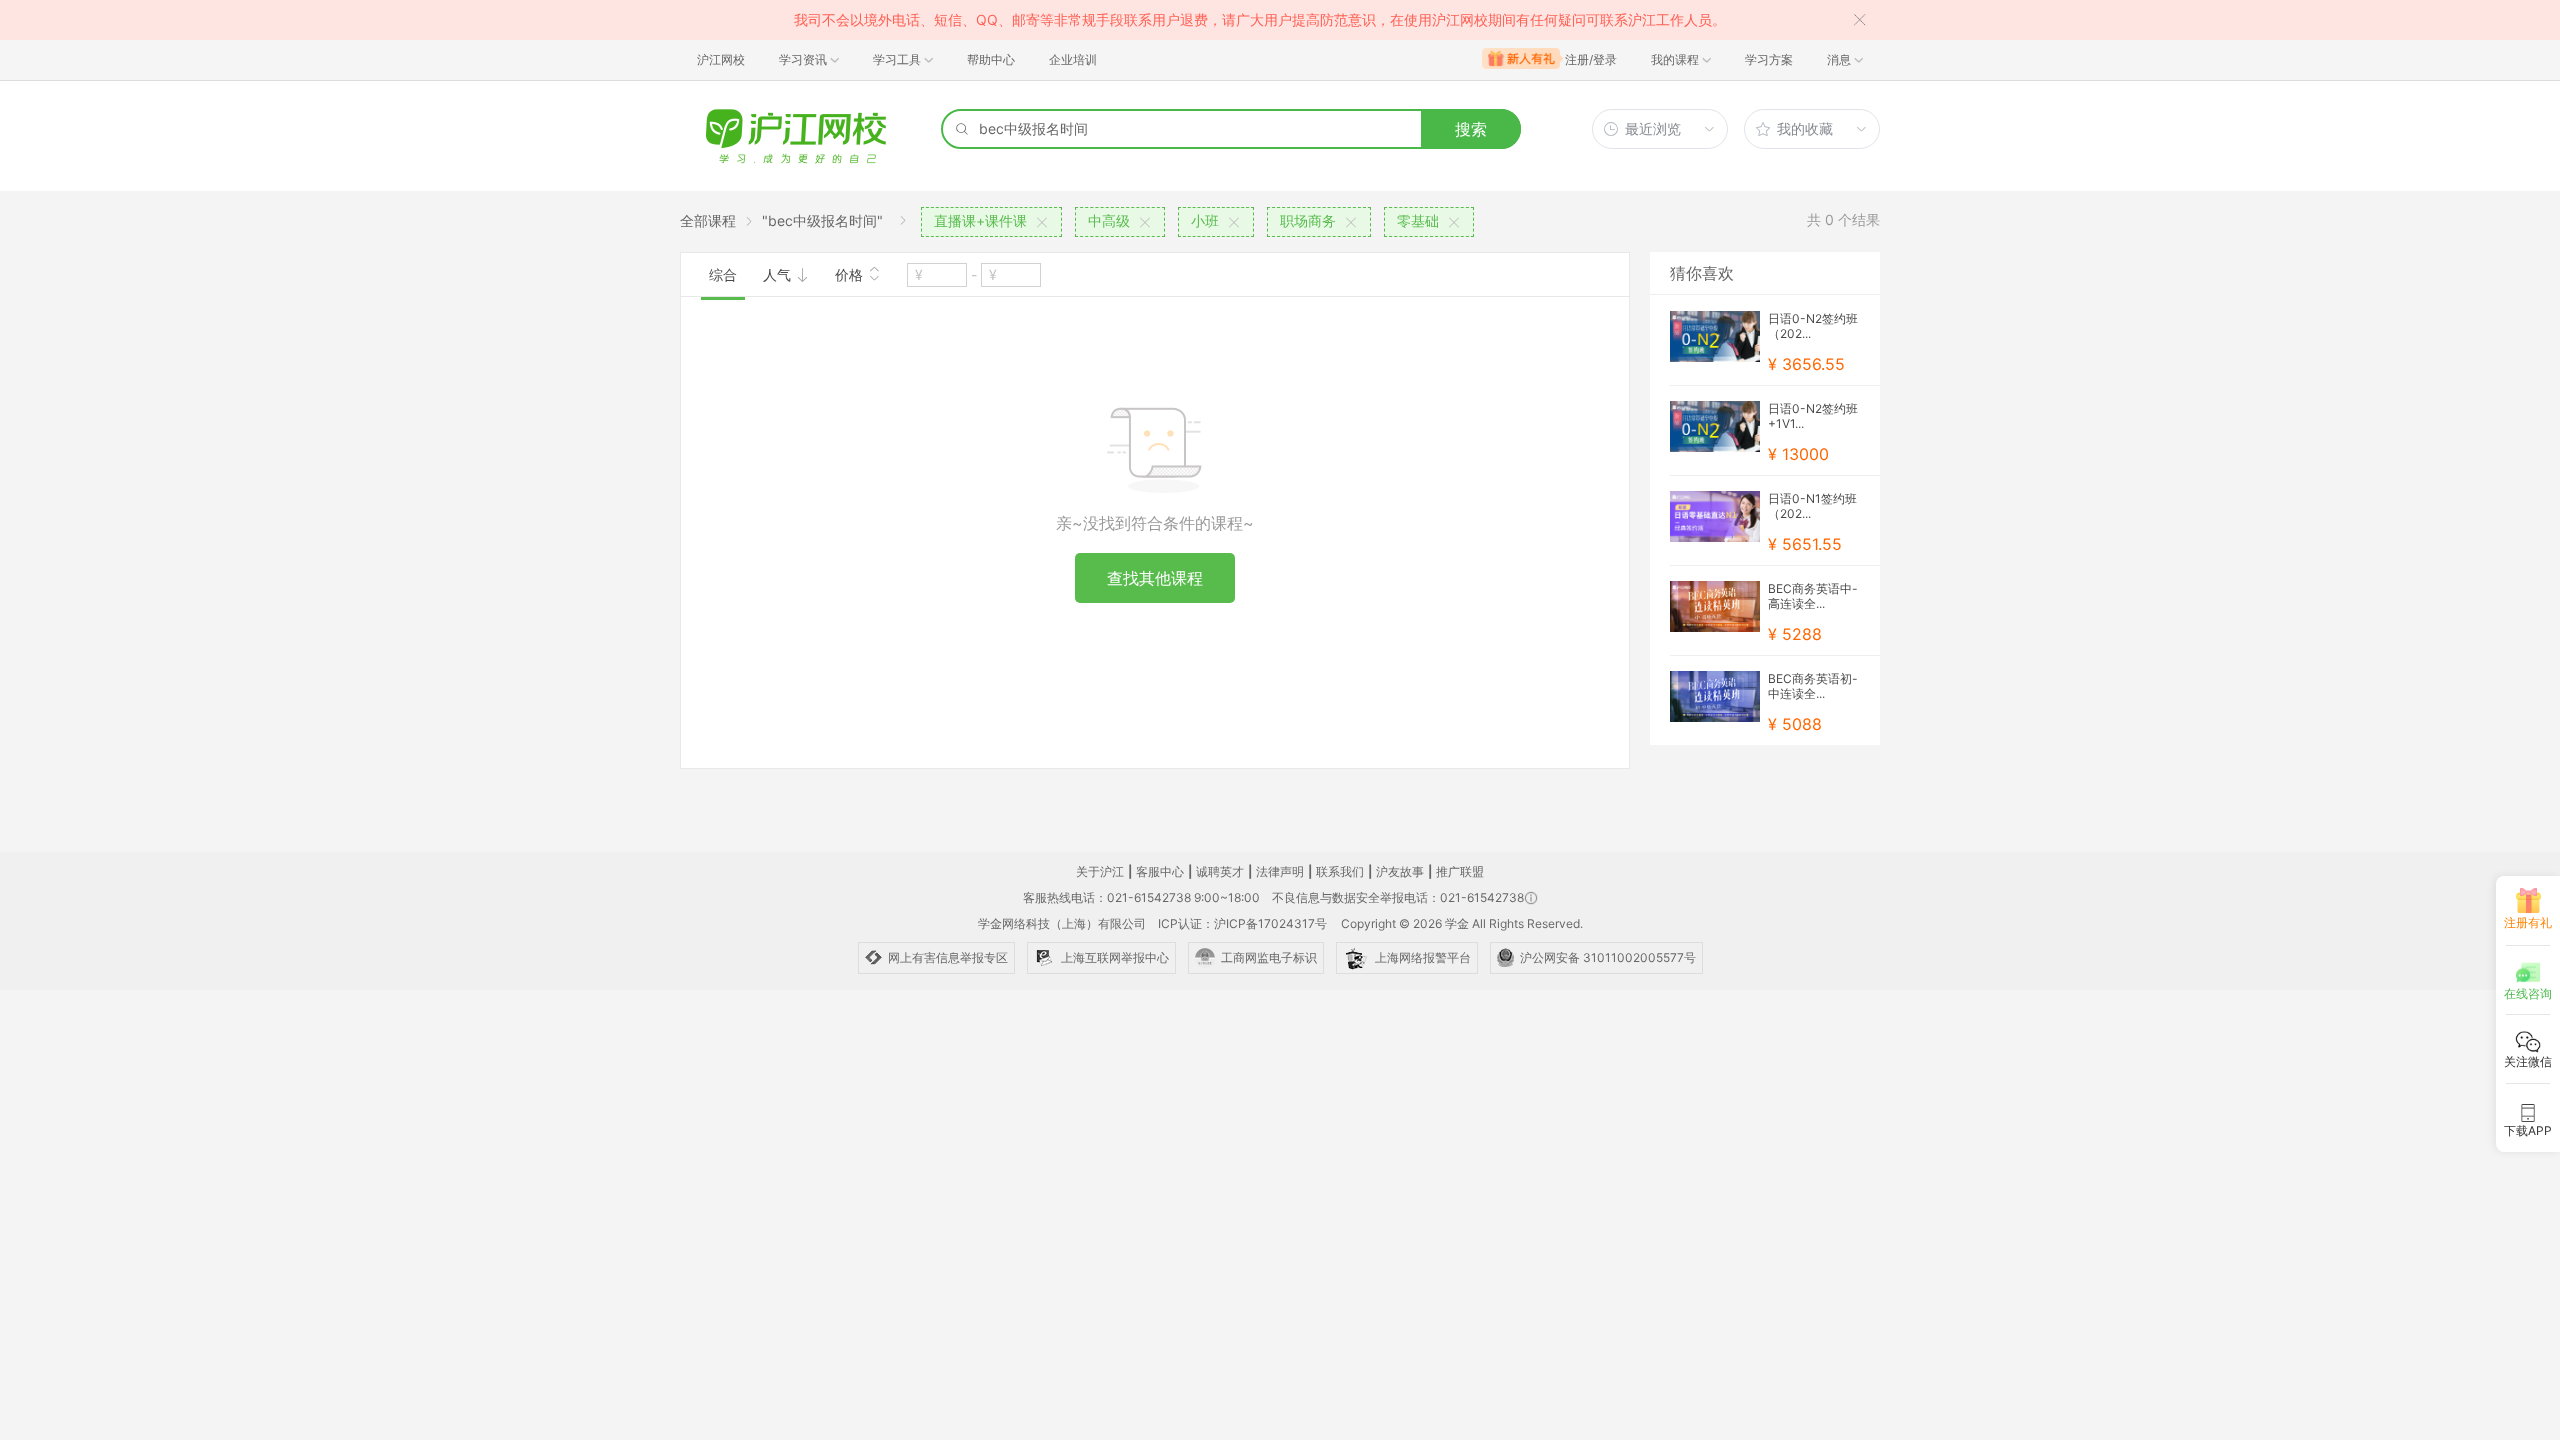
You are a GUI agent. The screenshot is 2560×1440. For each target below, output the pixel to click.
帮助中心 (991, 59)
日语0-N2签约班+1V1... (1813, 416)
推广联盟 (1460, 871)
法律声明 (1280, 871)
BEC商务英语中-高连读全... (1813, 596)
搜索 (1471, 129)
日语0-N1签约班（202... (1812, 506)
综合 (723, 274)
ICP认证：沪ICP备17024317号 (1242, 923)
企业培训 (1073, 59)
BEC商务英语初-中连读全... (1813, 686)
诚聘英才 (1220, 871)
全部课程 (708, 220)
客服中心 (1160, 871)
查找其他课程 (1155, 578)
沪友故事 (1400, 871)
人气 (779, 274)
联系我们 (1340, 871)
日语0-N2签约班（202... (1813, 326)
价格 (851, 274)
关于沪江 (1100, 871)
